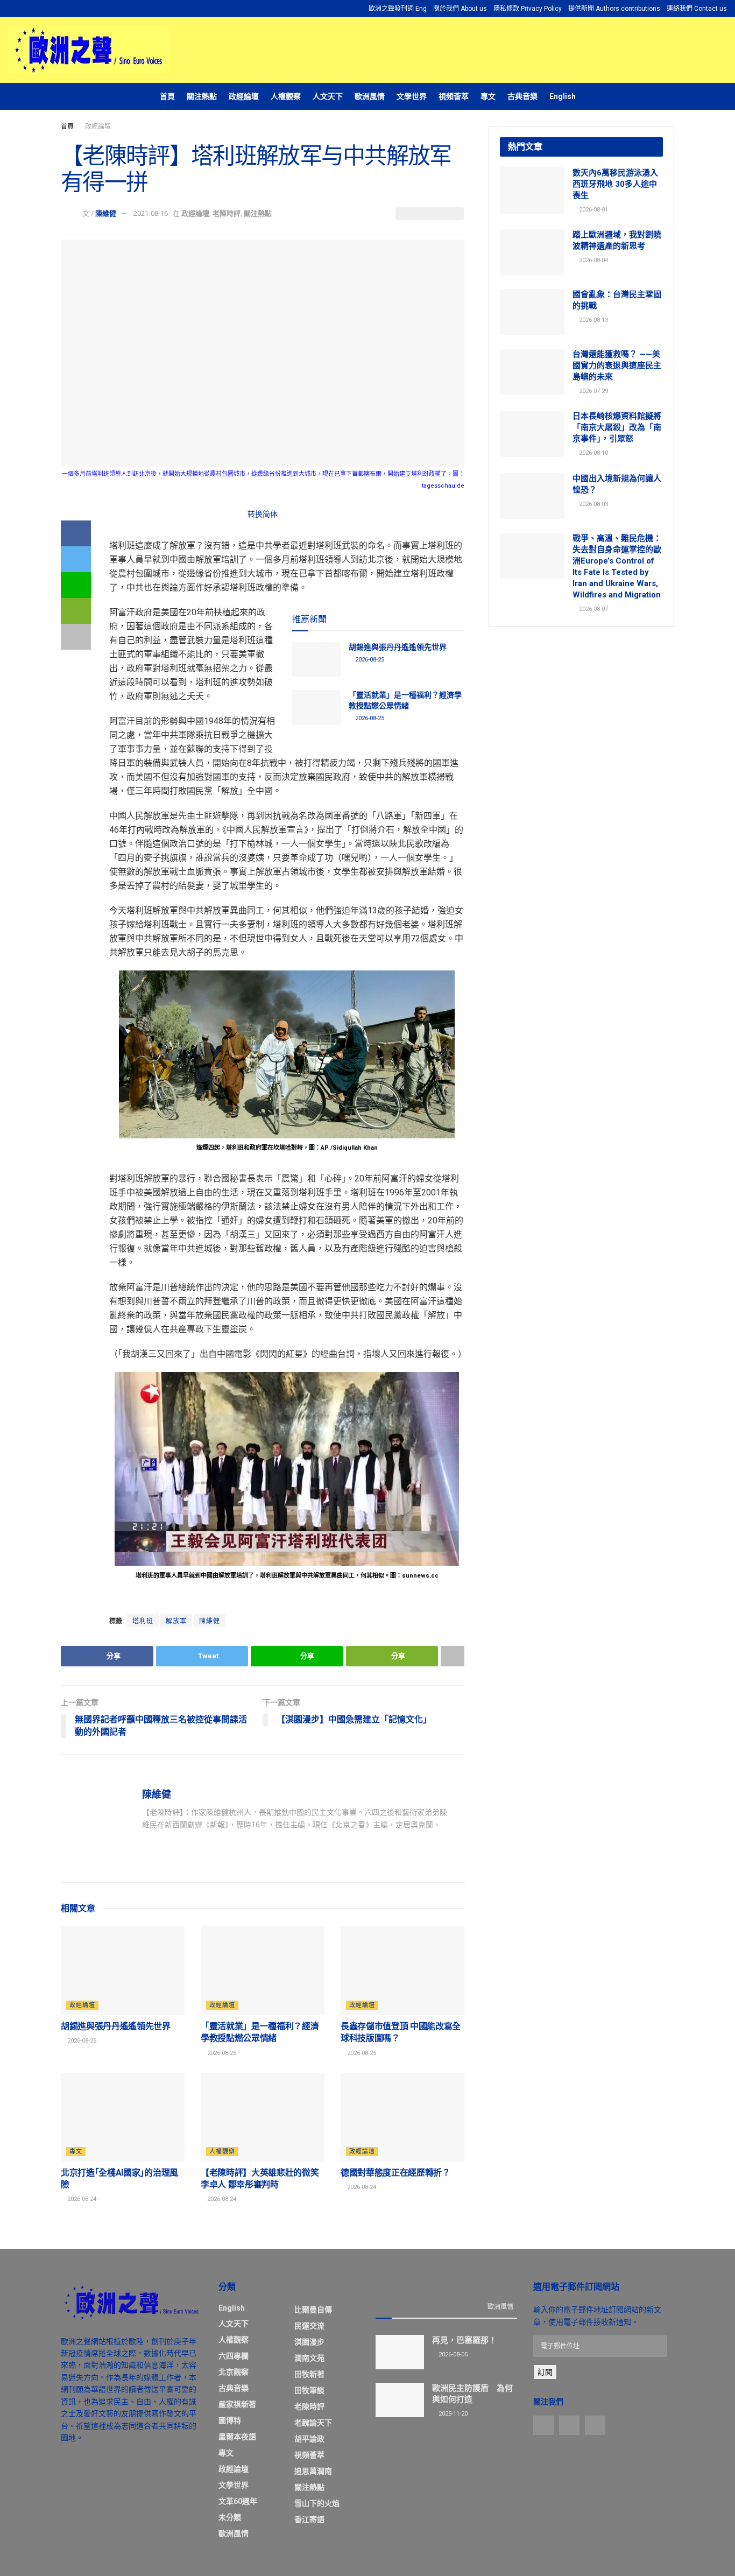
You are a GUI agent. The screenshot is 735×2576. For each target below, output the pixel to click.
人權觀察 (286, 96)
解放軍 (176, 1621)
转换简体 (263, 514)
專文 (488, 96)
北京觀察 (234, 2372)
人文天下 (328, 96)
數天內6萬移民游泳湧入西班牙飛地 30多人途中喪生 (615, 184)
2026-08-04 (593, 260)
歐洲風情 (370, 96)
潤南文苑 (309, 2358)
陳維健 (106, 213)
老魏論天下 (313, 2423)
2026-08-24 (81, 2199)
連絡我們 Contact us (697, 9)
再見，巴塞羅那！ (464, 2340)
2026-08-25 (369, 660)
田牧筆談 (309, 2390)
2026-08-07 (593, 609)
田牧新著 (309, 2374)
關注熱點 (202, 96)
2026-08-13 (593, 320)
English (563, 96)
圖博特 (230, 2420)
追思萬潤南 (313, 2471)
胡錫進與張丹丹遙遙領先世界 (398, 647)
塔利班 (143, 1621)
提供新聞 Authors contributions (614, 9)
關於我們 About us (460, 9)
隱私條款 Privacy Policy (528, 9)
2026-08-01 (593, 210)
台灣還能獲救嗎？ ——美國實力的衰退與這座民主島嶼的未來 (617, 365)
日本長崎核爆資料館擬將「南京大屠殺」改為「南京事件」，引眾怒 (617, 427)
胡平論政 (309, 2439)
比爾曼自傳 (313, 2310)
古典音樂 (522, 96)
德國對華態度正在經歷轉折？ (395, 2173)
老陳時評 (227, 213)
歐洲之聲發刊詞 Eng (398, 9)
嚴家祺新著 (237, 2404)
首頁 (167, 96)
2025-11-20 (452, 2414)
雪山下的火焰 (317, 2503)
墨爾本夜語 (237, 2437)
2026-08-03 (593, 504)
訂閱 (545, 2372)
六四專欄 (234, 2356)
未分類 (230, 2517)
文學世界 (412, 96)
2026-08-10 (593, 453)
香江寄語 (309, 2519)
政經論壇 (244, 96)
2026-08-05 (452, 2355)
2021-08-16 (151, 213)
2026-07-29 (593, 391)
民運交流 (309, 2326)
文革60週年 (238, 2501)
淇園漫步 (309, 2342)
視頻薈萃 (454, 96)
